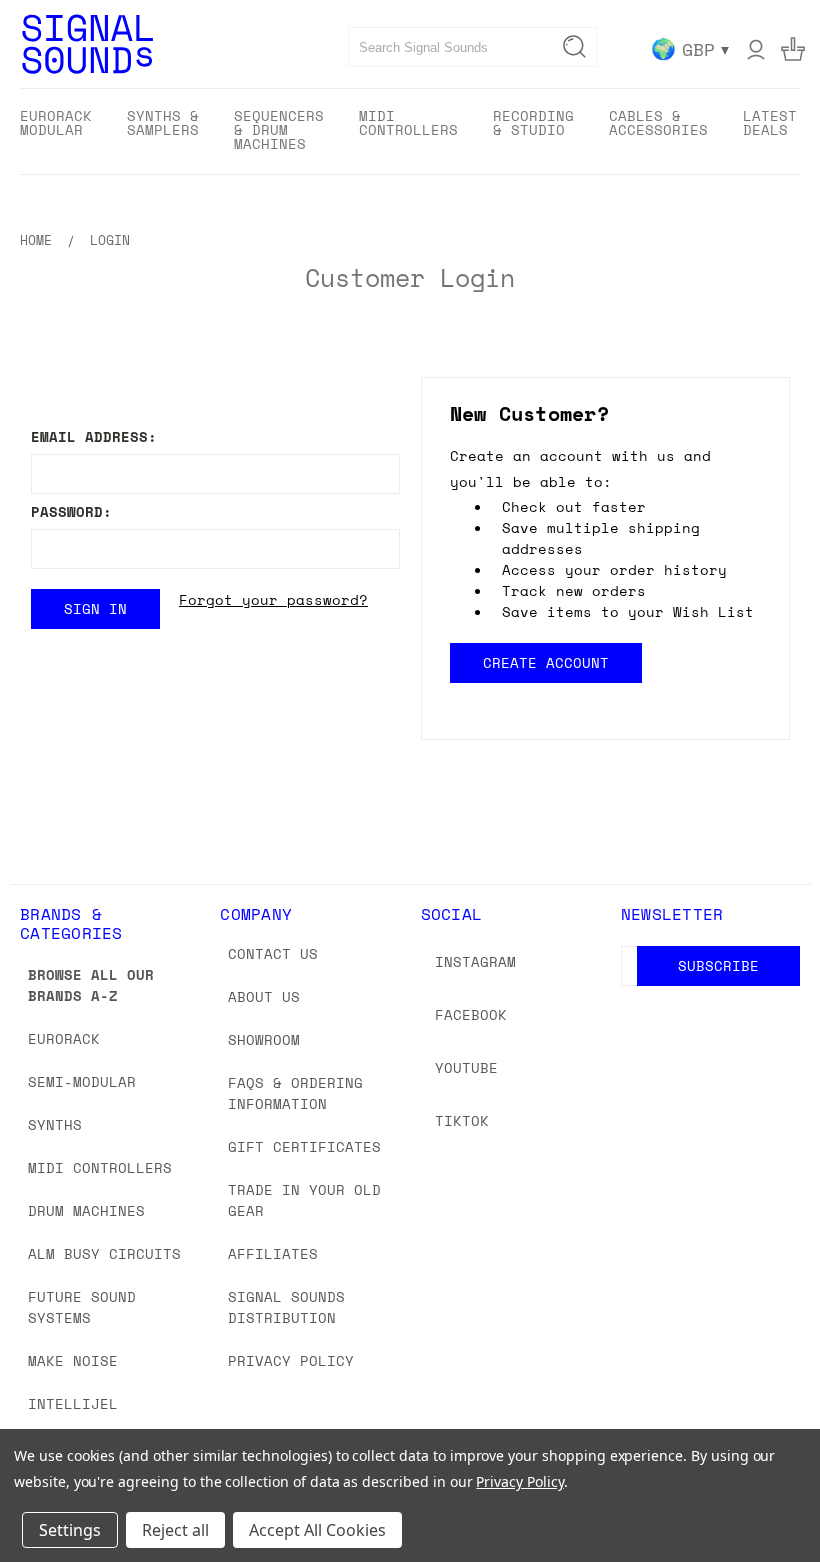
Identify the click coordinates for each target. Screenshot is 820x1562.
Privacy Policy (291, 1360)
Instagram (475, 961)
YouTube (466, 1067)
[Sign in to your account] (756, 49)
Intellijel (73, 1403)
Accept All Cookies (317, 1530)
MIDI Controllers (100, 1167)
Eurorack (64, 1038)
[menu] (410, 131)
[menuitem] (56, 129)
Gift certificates (304, 1146)
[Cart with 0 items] (793, 49)
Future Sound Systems (82, 1307)
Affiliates (273, 1253)
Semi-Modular (82, 1081)
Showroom (264, 1039)
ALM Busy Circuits (104, 1253)
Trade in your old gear (304, 1200)
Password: (71, 511)
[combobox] (472, 47)
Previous (789, 1499)
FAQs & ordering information (295, 1093)
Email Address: (94, 436)
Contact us (273, 953)
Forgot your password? (273, 599)
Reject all (175, 1530)
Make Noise (73, 1360)
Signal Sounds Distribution (286, 1307)
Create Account (545, 662)
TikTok (462, 1120)
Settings (70, 1530)
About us (264, 996)
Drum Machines (86, 1210)
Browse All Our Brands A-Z (91, 985)
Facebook (471, 1014)
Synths (55, 1124)
